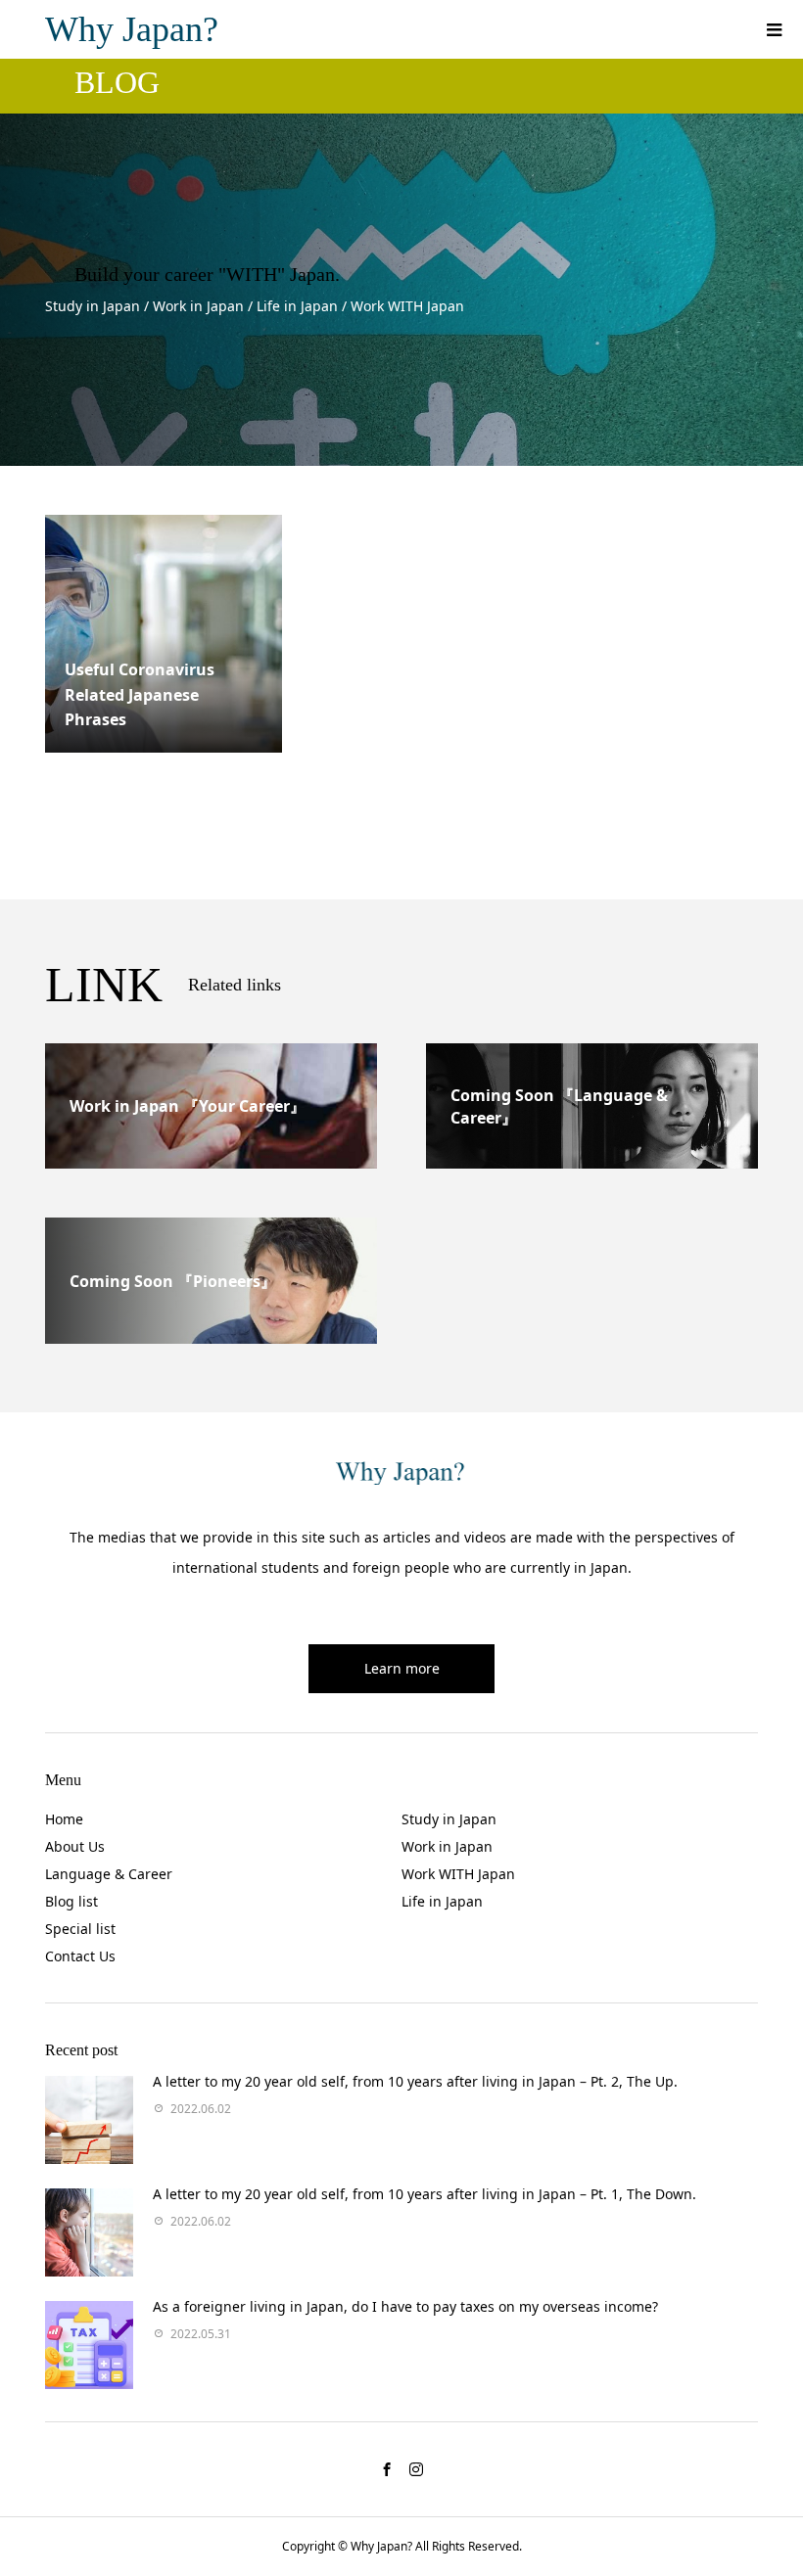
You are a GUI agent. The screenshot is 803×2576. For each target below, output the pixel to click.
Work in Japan (447, 1846)
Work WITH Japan (458, 1874)
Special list (80, 1929)
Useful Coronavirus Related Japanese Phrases (140, 694)
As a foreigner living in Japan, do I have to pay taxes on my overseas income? (405, 2306)
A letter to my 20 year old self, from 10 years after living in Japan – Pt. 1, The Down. (425, 2194)
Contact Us (80, 1956)
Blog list (71, 1901)
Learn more (402, 1668)
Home (64, 1819)
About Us (75, 1846)
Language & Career (109, 1874)
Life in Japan (442, 1901)
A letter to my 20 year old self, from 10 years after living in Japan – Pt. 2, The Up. (415, 2081)
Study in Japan (449, 1819)
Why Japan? (132, 29)
